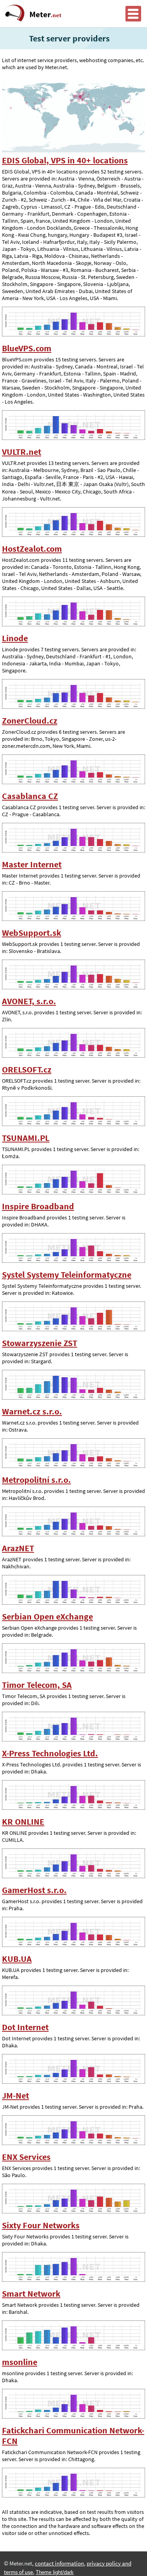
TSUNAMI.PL (26, 1138)
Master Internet (32, 864)
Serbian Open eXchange (47, 1617)
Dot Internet (25, 2027)
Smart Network (31, 2294)
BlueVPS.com (27, 348)
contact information (59, 2563)
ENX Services (26, 2157)
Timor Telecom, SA (37, 1685)
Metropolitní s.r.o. (36, 1480)
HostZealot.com (32, 549)
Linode (15, 638)
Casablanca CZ (30, 796)
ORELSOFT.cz (27, 1070)
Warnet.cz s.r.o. (32, 1411)
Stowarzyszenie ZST (40, 1343)
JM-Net (15, 2096)
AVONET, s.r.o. (29, 1001)
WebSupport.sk (32, 933)
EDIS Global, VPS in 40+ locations (65, 160)
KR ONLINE (23, 1822)
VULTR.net (22, 452)
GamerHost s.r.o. (34, 1890)
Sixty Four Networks (41, 2225)
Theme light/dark (55, 2572)
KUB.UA (17, 1959)
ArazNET (18, 1548)
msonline (20, 2362)
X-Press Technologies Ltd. (50, 1753)
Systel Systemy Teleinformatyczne (67, 1275)
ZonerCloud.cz (30, 721)
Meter (45, 14)
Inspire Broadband (38, 1206)
